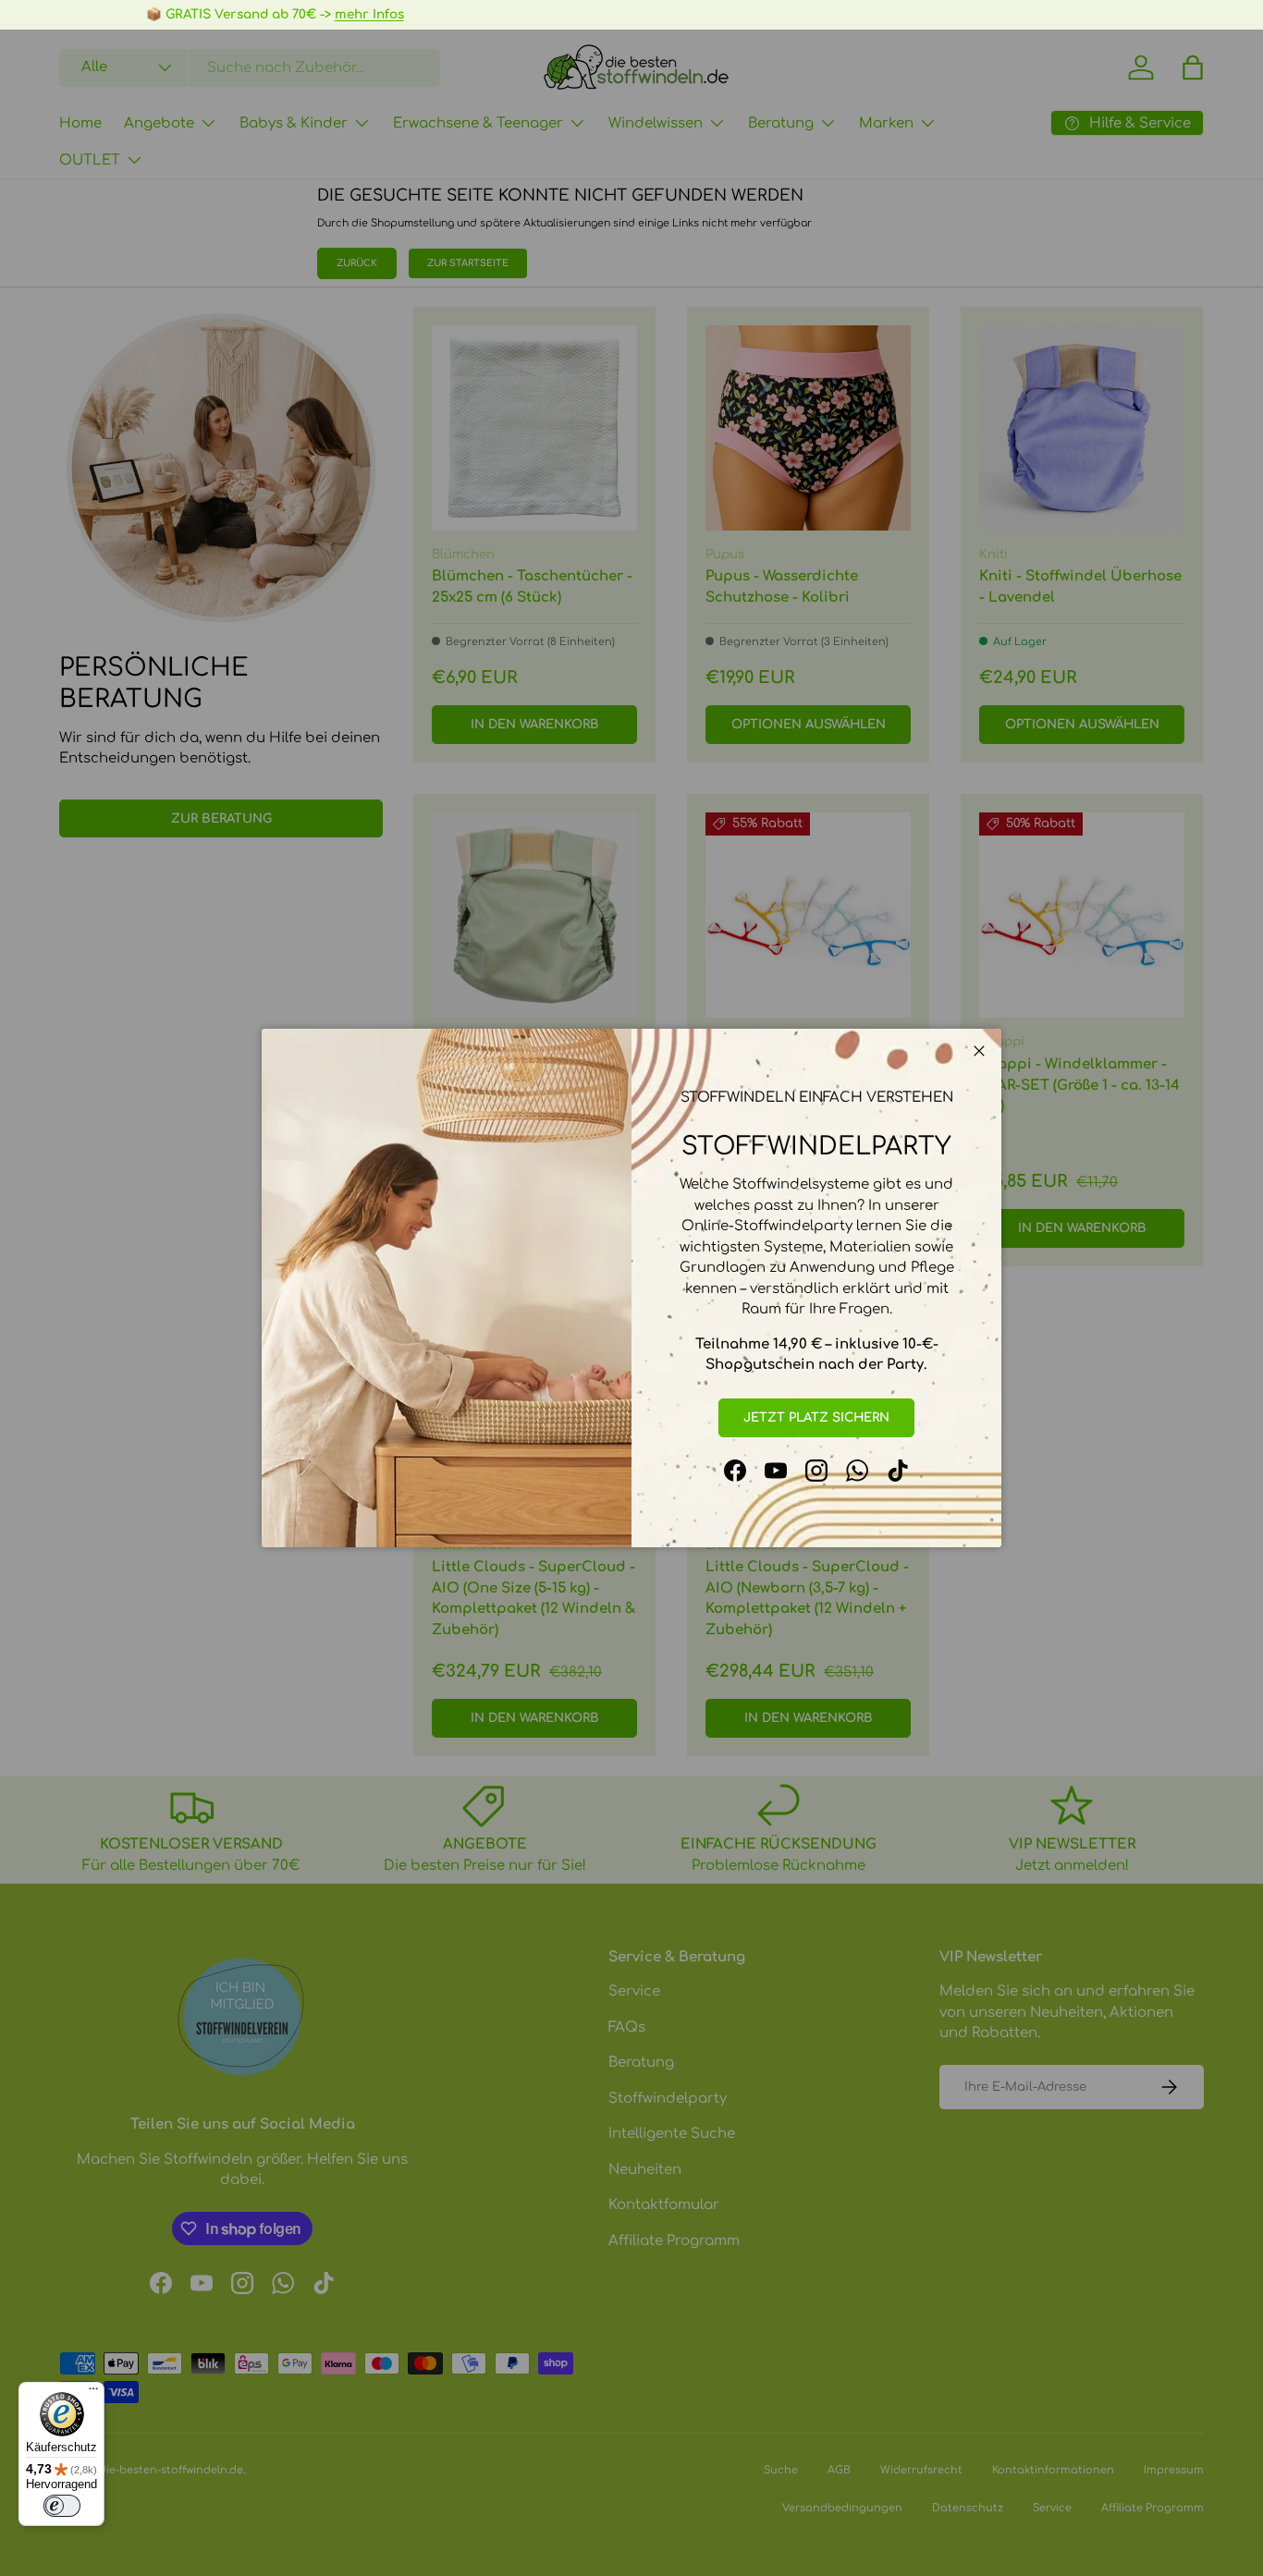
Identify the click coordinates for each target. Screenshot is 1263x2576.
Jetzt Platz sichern (816, 1417)
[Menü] (93, 2393)
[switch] (62, 2506)
